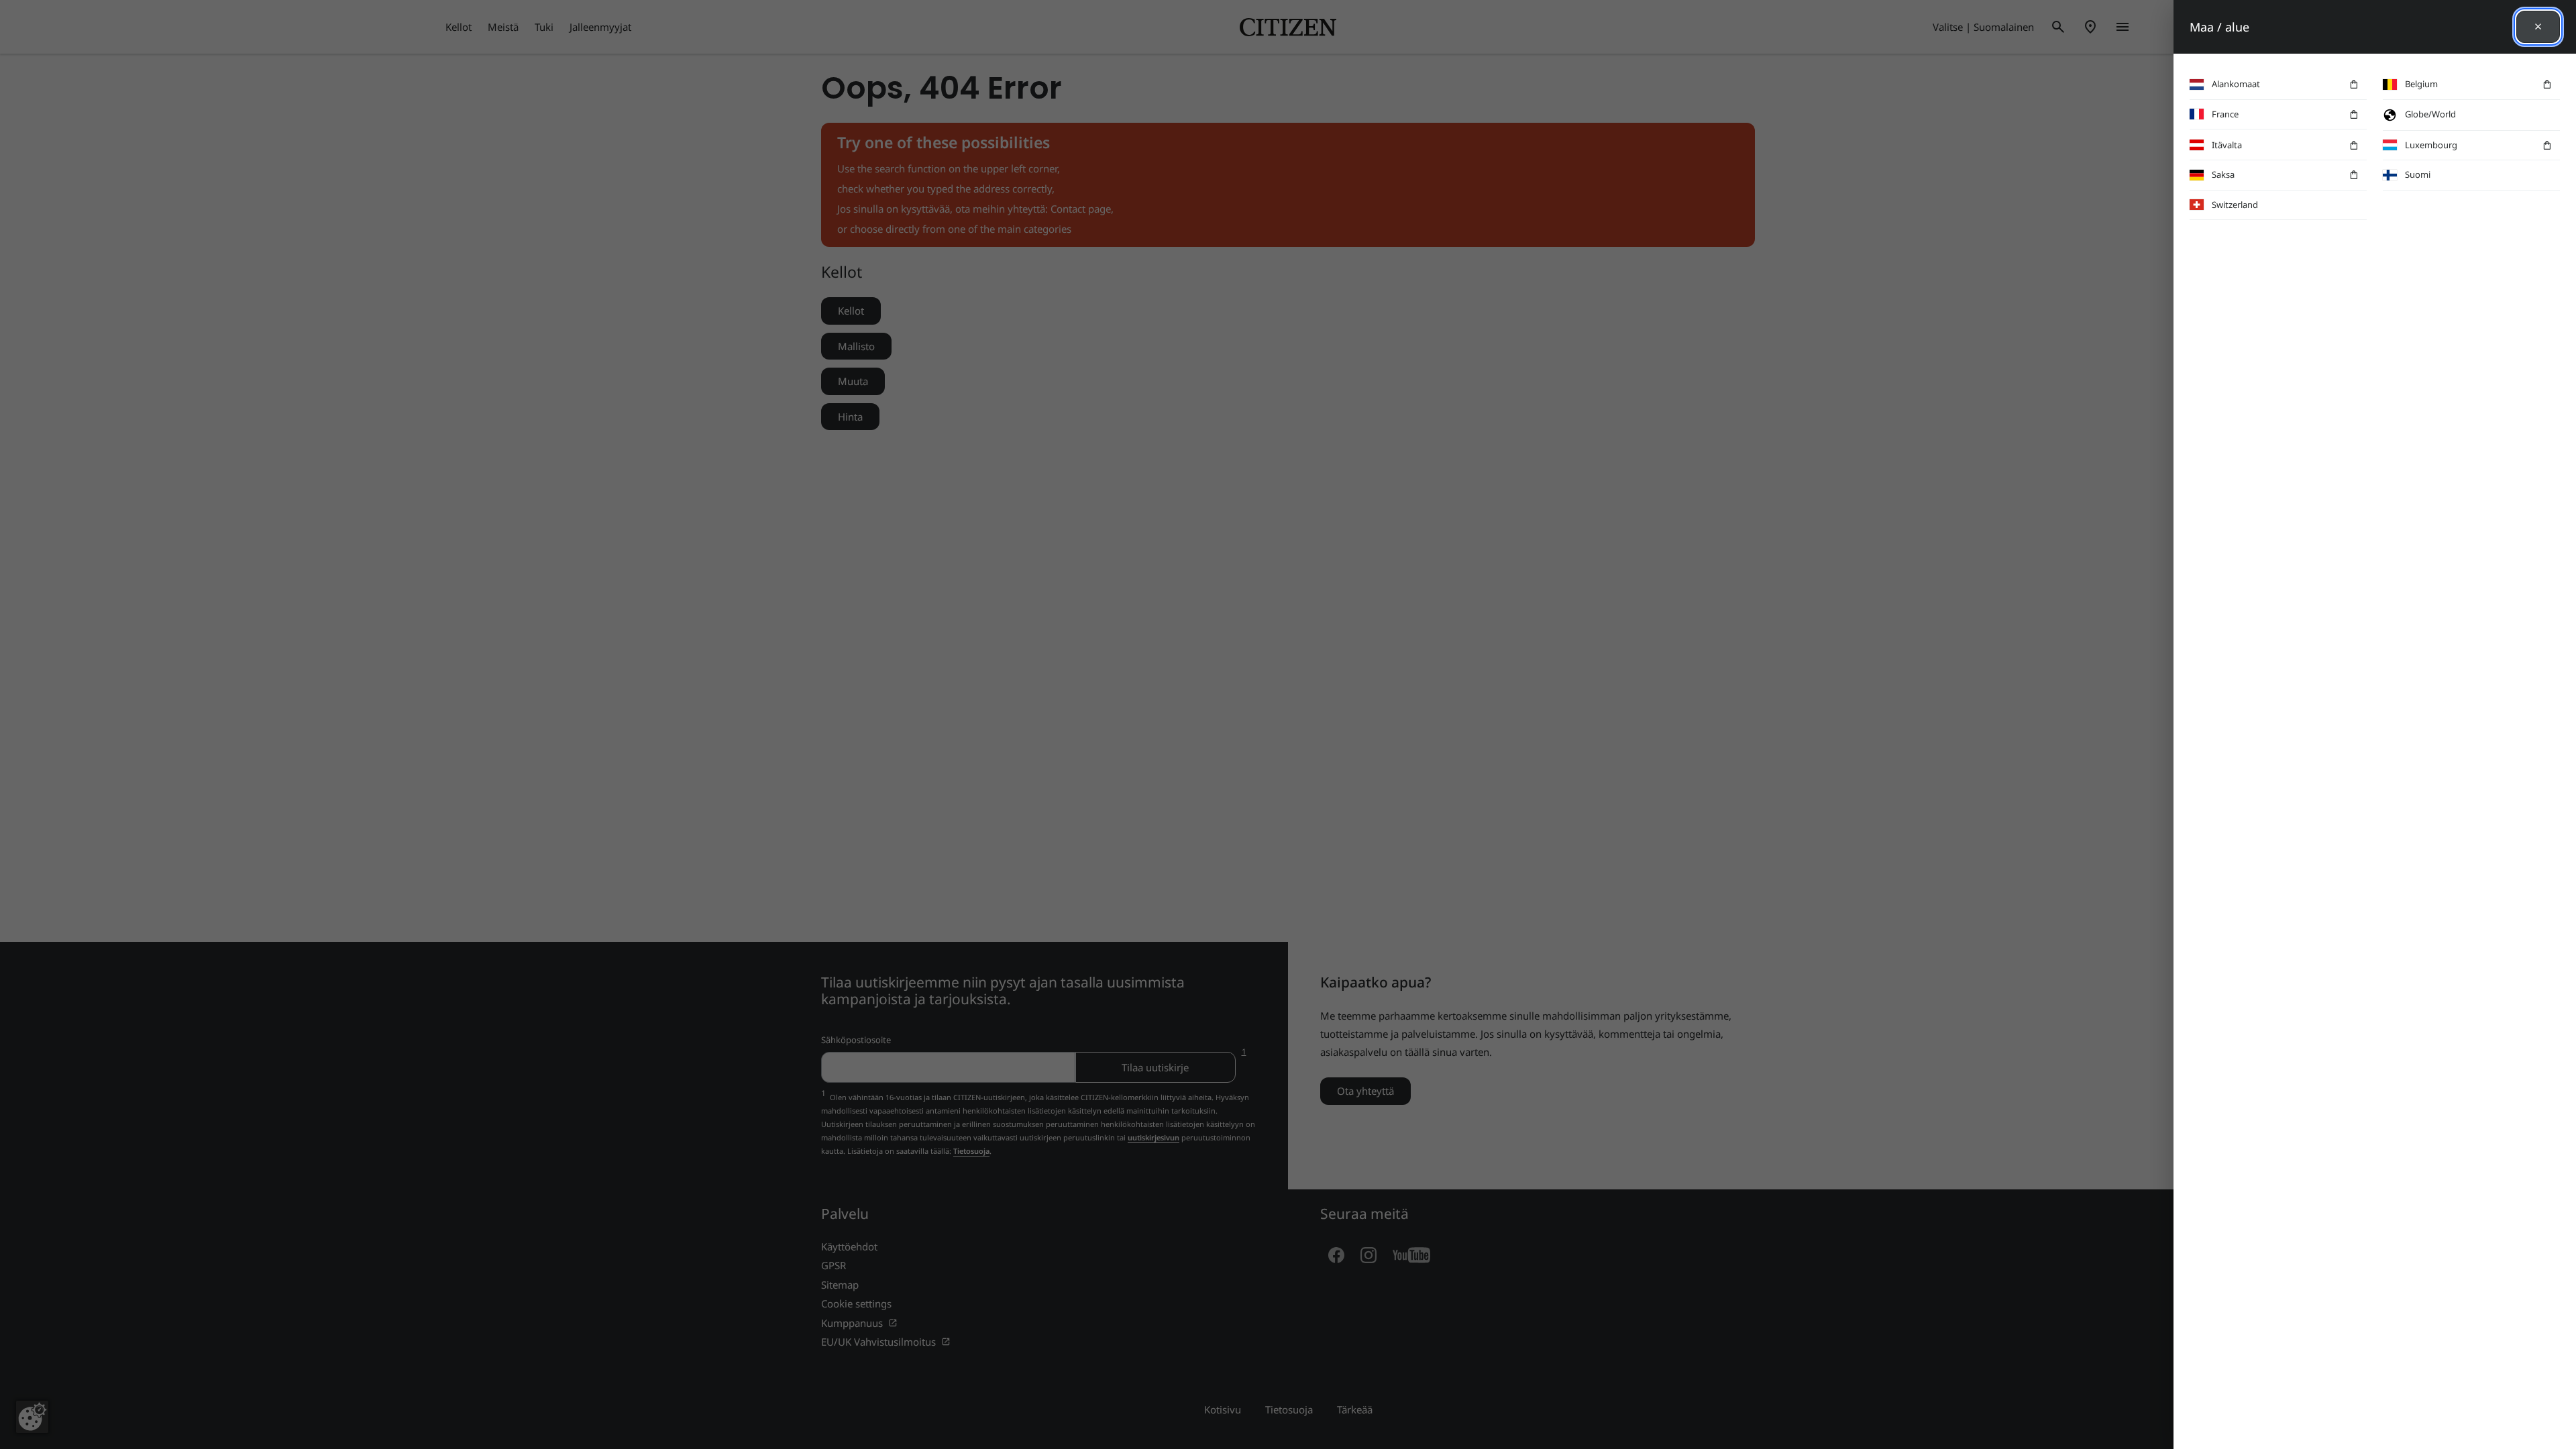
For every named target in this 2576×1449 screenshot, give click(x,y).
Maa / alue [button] (2219, 27)
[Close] (2538, 27)
